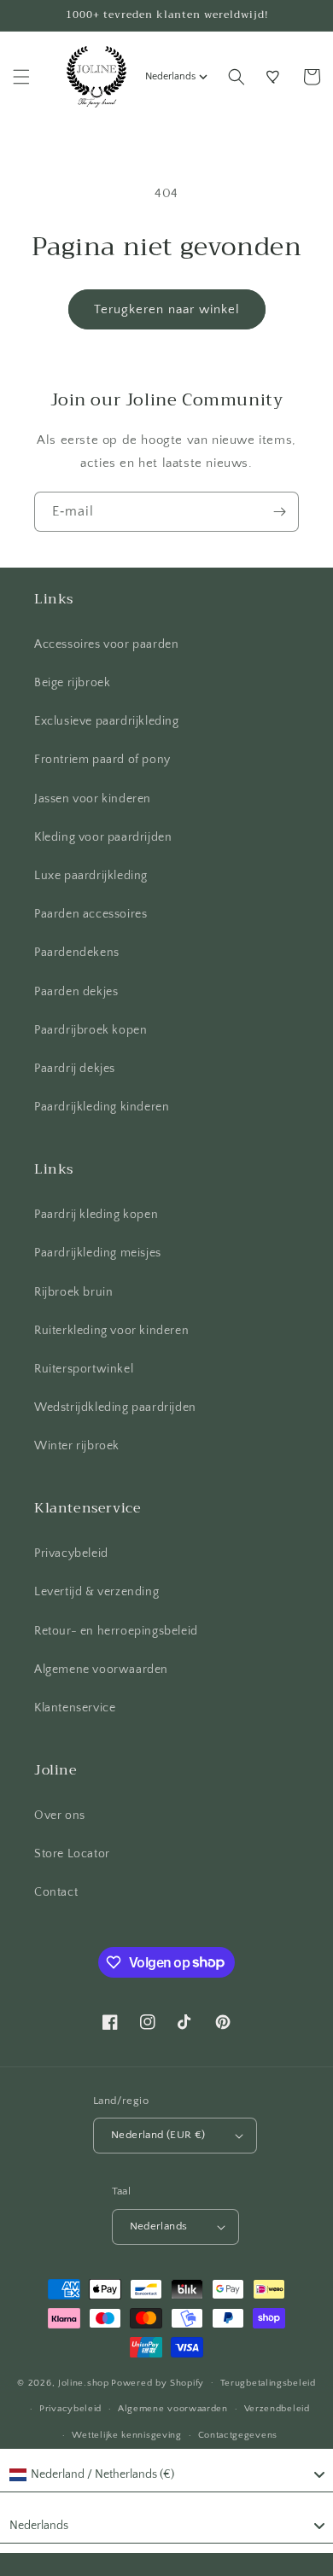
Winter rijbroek (77, 1446)
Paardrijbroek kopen (91, 1030)
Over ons (60, 1815)
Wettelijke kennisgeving (127, 2435)
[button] (21, 77)
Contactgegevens (238, 2435)
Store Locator (72, 1854)
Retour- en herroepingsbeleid (116, 1631)
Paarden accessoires (91, 914)
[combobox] (166, 2475)
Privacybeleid (71, 1553)
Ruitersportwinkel (84, 1369)
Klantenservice (75, 1708)
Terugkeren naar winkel (167, 309)
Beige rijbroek (72, 683)
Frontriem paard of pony (102, 760)
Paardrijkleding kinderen (102, 1107)
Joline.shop (84, 2382)
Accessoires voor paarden (106, 644)
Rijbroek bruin (73, 1292)
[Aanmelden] (279, 512)
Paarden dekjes (76, 992)
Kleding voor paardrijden (103, 837)
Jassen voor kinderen (93, 799)
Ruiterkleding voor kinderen (111, 1331)
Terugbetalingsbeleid (268, 2383)
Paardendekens (77, 953)
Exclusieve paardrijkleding (107, 721)
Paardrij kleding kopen (96, 1215)
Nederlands (170, 76)
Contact (56, 1892)
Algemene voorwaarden (101, 1670)
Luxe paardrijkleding (91, 876)
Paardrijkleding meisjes (98, 1253)
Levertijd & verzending (96, 1592)
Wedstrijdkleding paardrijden (115, 1407)
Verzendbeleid (277, 2409)
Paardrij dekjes (75, 1069)
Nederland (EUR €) (158, 2135)
